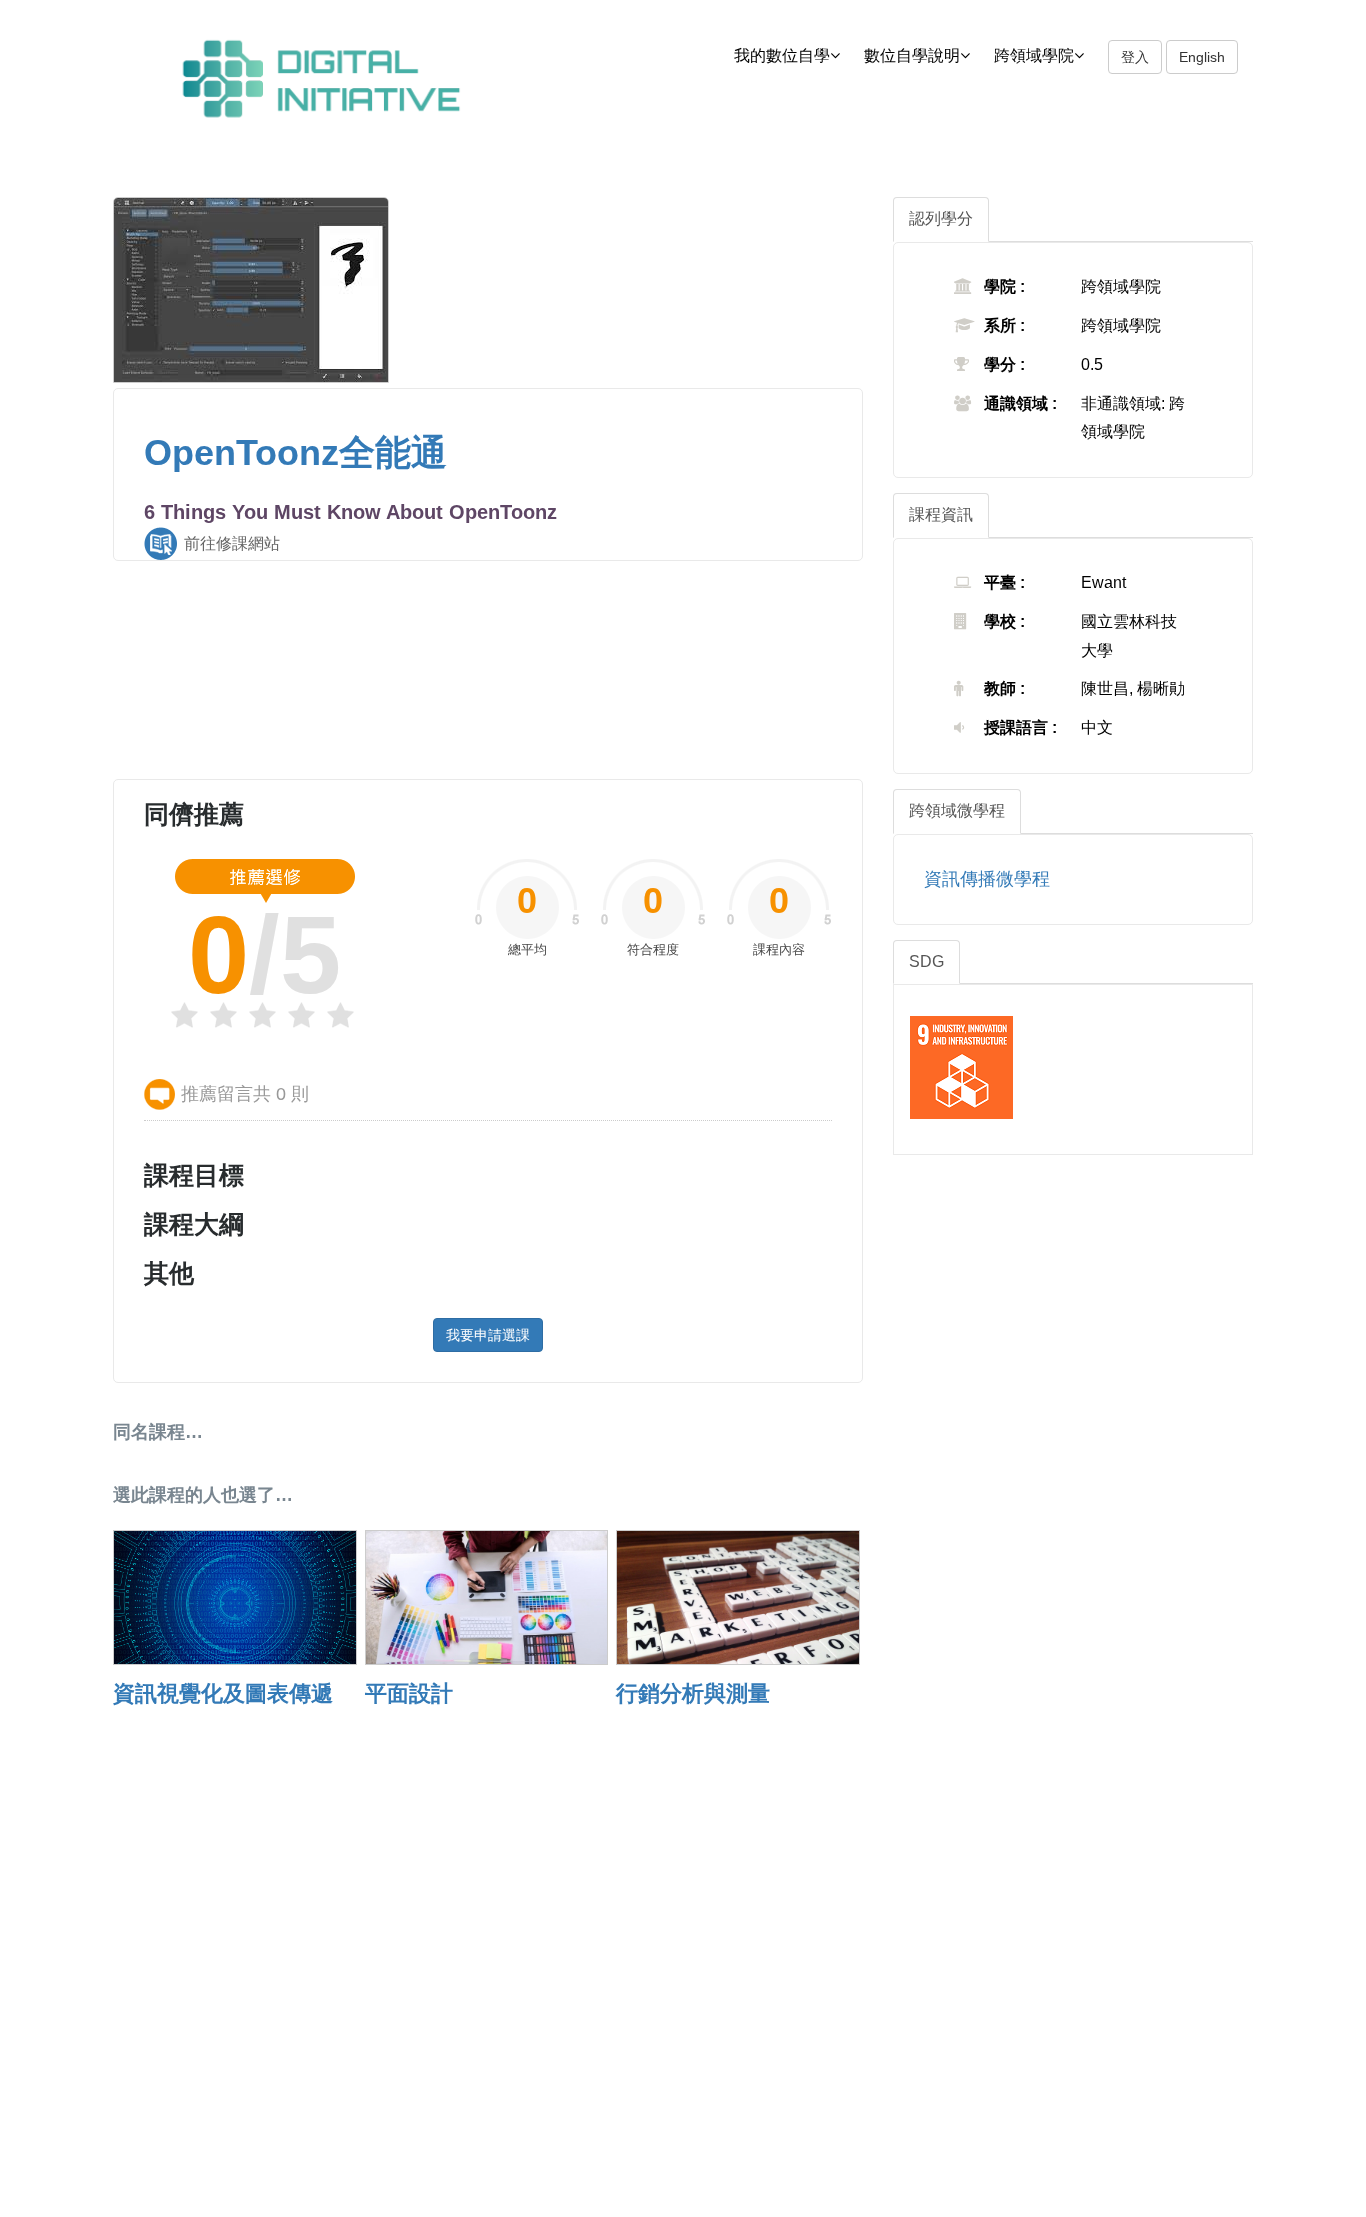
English (1202, 57)
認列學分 (941, 218)
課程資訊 (941, 514)
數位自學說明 (912, 55)
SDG (926, 961)
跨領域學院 (1034, 55)
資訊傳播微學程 (987, 879)
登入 (1135, 57)
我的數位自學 (782, 55)
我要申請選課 (488, 1335)
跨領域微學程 (957, 810)
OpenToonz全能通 (295, 452)
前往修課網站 (232, 543)
